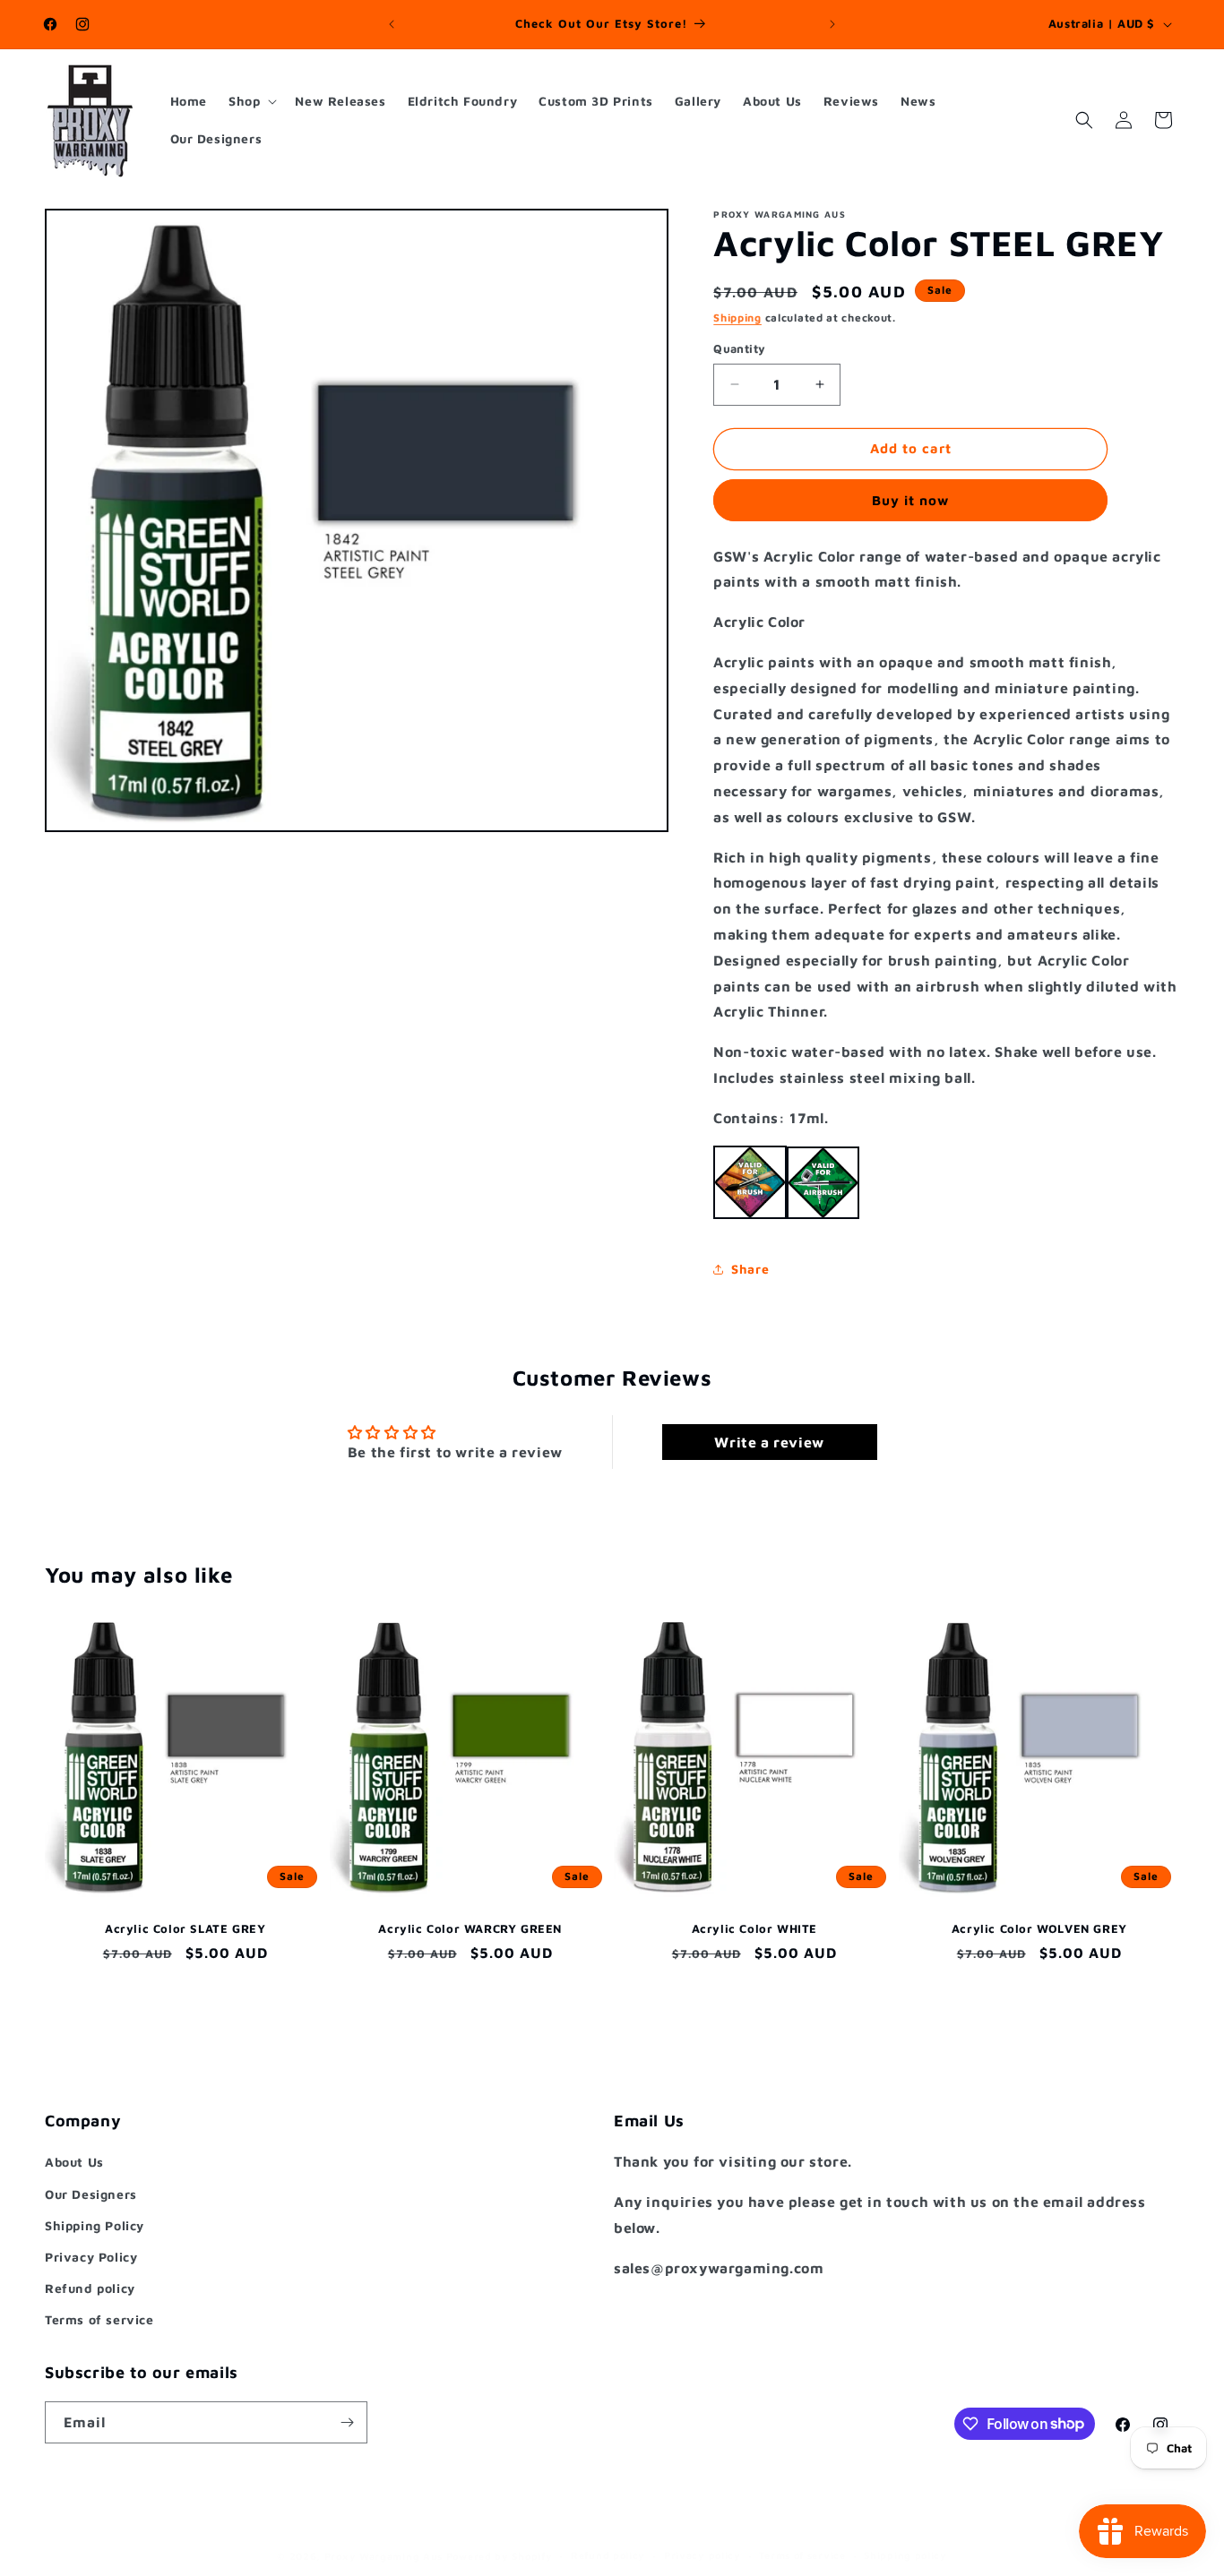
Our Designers (91, 2193)
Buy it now (910, 500)
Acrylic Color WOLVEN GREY (1039, 1928)
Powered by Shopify (500, 2556)
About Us (74, 2162)
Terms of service (99, 2319)
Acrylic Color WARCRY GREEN (470, 1928)
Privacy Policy (91, 2257)
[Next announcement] (832, 24)
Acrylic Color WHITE (754, 1928)
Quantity (739, 348)
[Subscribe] (347, 2422)
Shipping (737, 318)
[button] (251, 101)
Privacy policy (703, 2555)
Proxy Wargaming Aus (384, 2556)
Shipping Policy (95, 2224)
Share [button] (750, 1269)
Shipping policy (905, 2555)
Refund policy (90, 2288)
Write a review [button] (769, 1441)
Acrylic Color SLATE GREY (185, 1928)
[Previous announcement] (392, 24)
